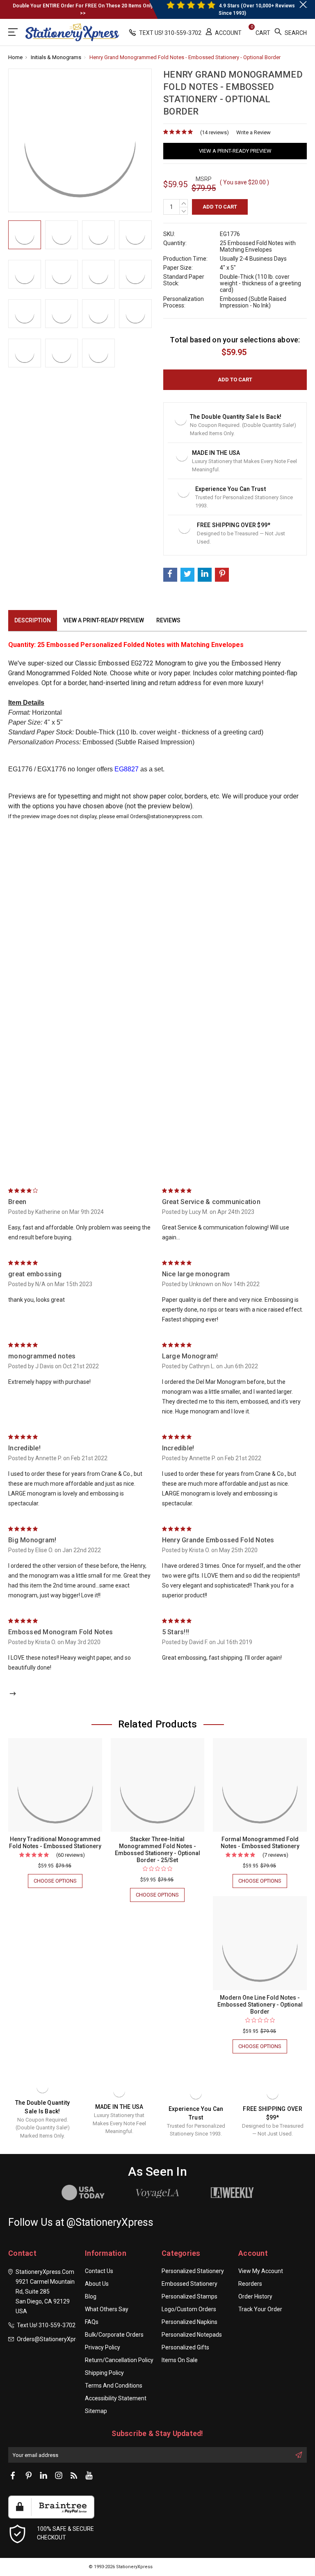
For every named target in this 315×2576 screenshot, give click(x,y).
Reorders (250, 2284)
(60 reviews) (71, 1855)
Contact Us (99, 2271)
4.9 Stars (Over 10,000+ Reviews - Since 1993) (258, 9)
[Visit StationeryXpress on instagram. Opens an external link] (59, 2476)
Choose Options (58, 1883)
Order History (255, 2296)
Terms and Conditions (114, 2386)
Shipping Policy (104, 2373)
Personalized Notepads (192, 2335)
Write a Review (253, 132)
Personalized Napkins (189, 2322)
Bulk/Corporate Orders (114, 2335)
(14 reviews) (215, 132)
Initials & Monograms (56, 57)
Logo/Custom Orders (189, 2309)
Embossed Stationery (189, 2284)
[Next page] (13, 1694)
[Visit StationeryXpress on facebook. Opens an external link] (13, 2476)
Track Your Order (260, 2309)
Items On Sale (180, 2360)
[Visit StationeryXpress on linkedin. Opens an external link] (43, 2476)
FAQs (92, 2322)
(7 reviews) (275, 1855)
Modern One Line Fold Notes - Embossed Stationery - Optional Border (260, 2005)
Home (15, 57)
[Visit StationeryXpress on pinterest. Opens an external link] (28, 2476)
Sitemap (96, 2411)
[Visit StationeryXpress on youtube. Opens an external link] (89, 2476)
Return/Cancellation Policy (119, 2360)
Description (33, 620)
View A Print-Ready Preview (235, 151)
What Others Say (107, 2309)
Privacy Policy (103, 2347)
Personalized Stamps (189, 2296)
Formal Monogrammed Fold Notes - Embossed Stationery (260, 1843)
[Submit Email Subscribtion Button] (299, 2455)
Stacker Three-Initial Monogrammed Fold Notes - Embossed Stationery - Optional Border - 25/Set (157, 1850)
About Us (97, 2284)
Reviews (168, 620)
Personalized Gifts (185, 2347)
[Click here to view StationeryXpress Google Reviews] (14, 32)
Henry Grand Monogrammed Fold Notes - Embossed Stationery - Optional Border (185, 57)
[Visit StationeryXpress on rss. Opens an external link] (74, 2476)
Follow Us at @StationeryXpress (81, 2222)
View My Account (261, 2271)
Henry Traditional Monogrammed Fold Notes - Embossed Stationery (55, 1843)
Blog (91, 2296)
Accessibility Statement (116, 2398)
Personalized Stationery (193, 2271)
